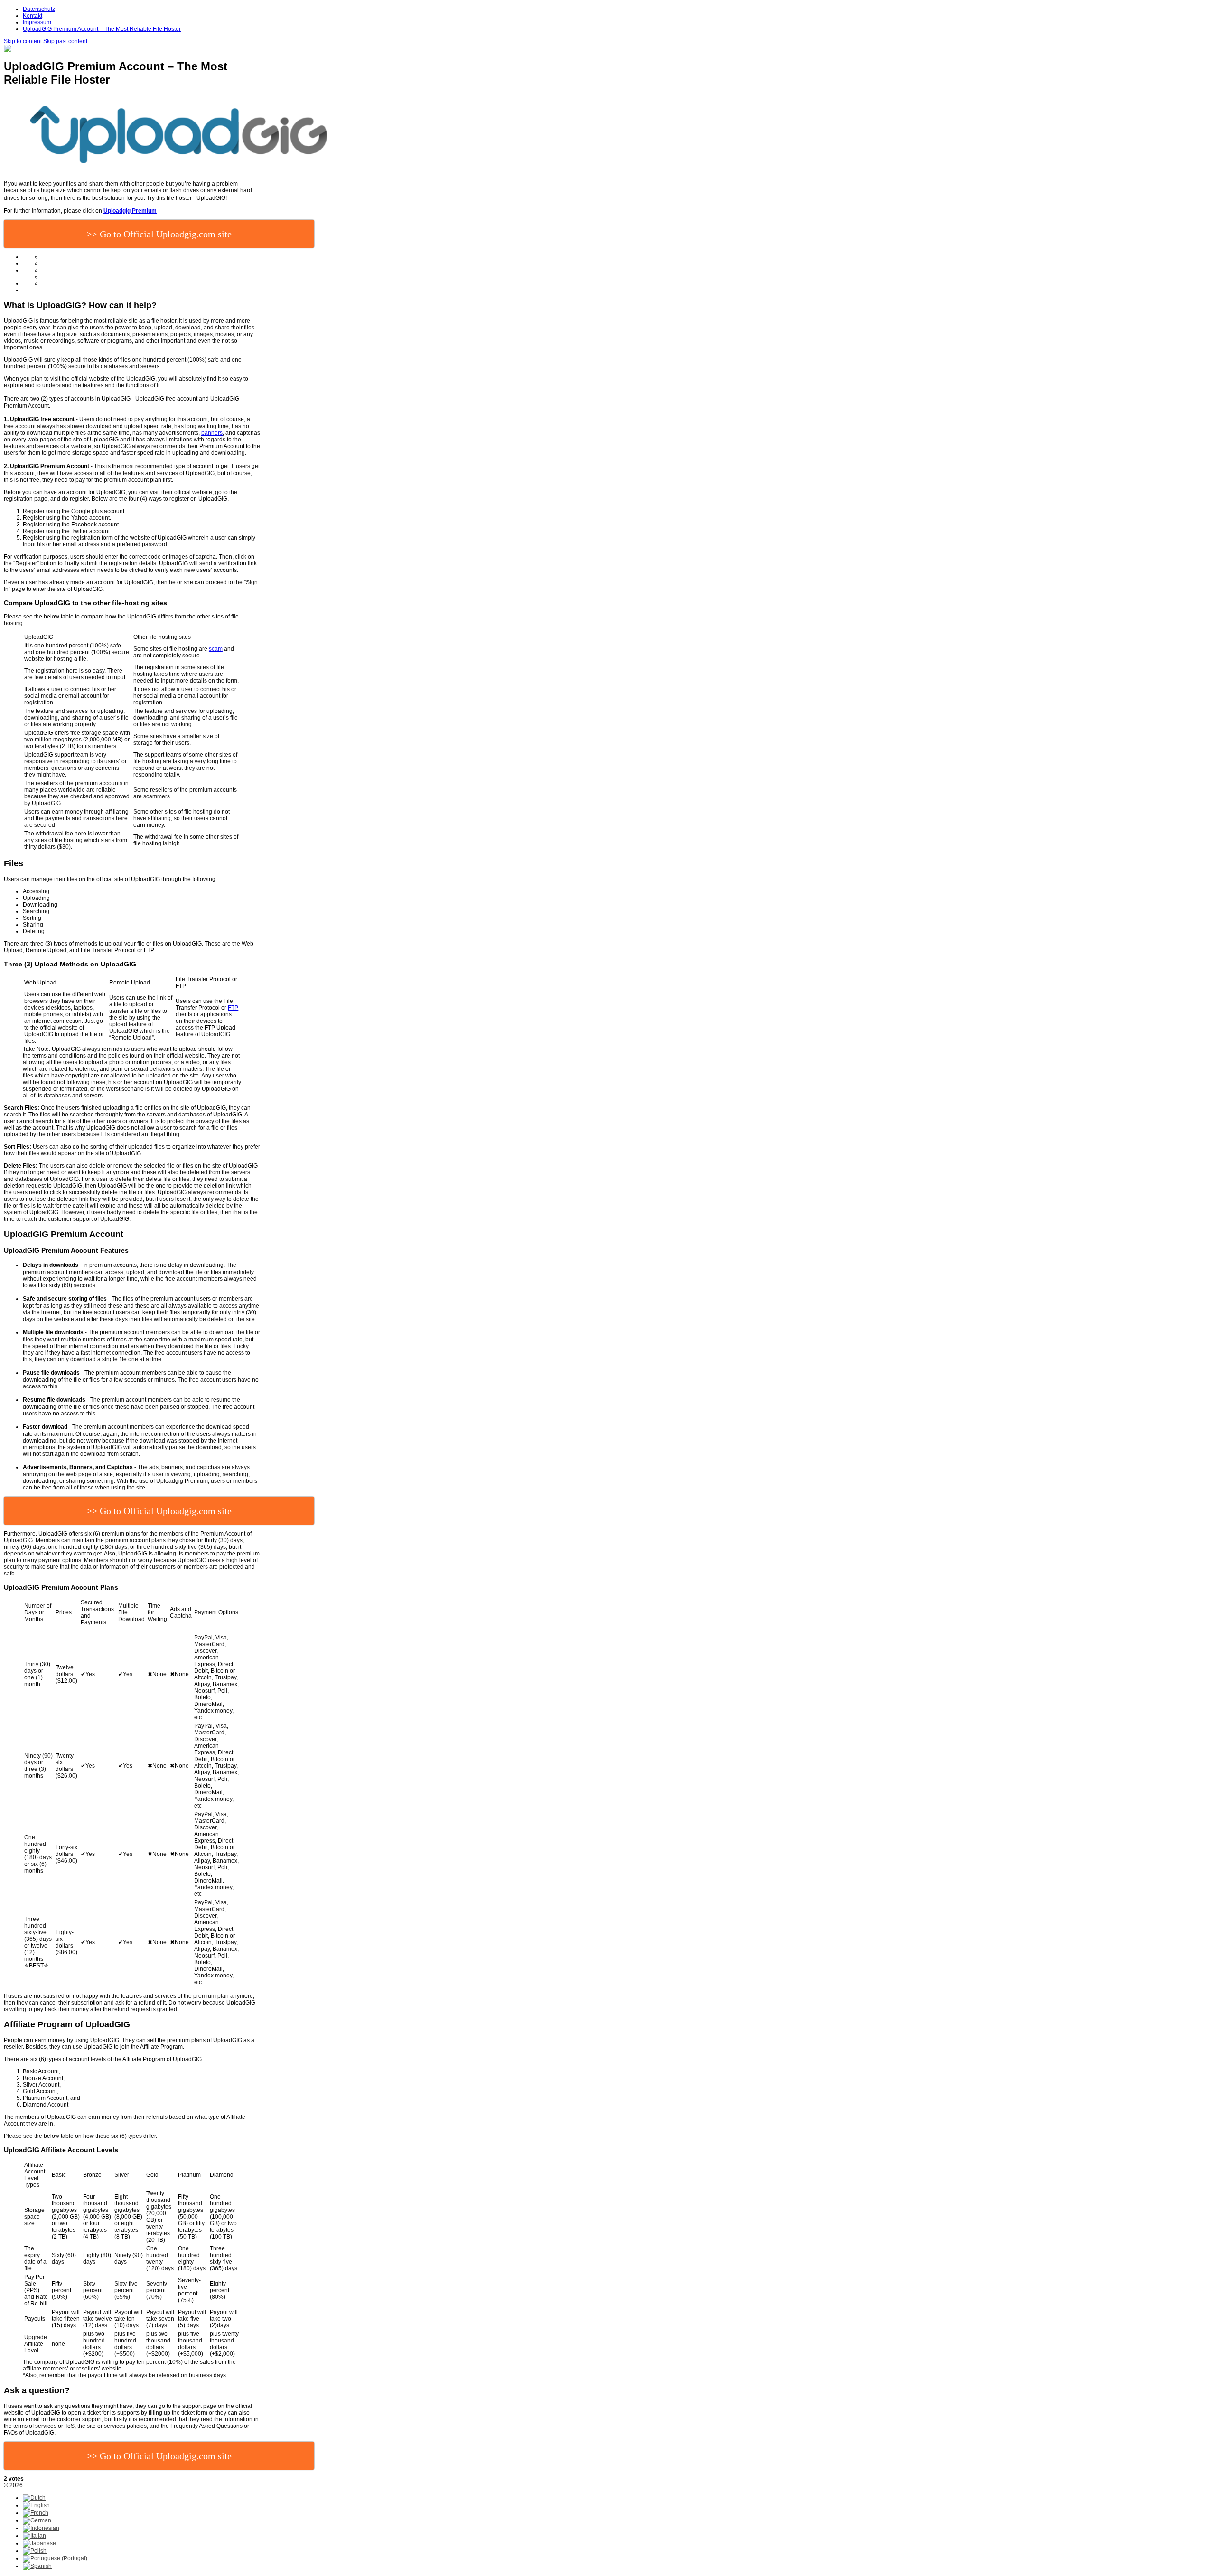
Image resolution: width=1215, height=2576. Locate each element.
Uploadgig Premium (130, 211)
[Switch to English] (36, 2505)
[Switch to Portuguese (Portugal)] (55, 2558)
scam (216, 649)
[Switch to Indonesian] (41, 2528)
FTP (233, 1008)
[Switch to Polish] (35, 2551)
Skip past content (65, 41)
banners (212, 433)
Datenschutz (39, 9)
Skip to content (23, 41)
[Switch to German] (37, 2520)
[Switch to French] (36, 2513)
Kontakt (33, 16)
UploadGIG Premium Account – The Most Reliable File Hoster (102, 29)
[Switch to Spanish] (37, 2566)
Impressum (37, 22)
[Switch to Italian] (34, 2536)
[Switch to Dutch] (34, 2498)
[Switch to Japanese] (39, 2543)
